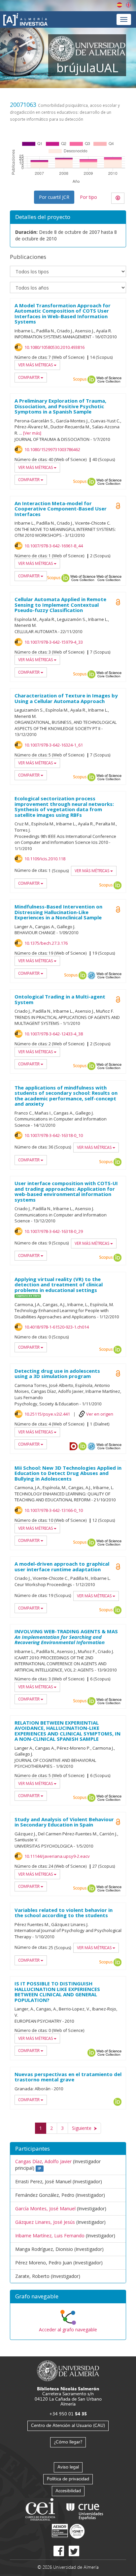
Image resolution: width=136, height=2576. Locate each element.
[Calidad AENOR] (68, 2531)
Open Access (118, 909)
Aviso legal (68, 2467)
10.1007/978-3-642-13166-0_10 (54, 1510)
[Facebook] (59, 2551)
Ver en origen (100, 1414)
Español (119, 5)
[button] (68, 2297)
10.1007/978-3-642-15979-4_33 (54, 642)
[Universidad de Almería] (68, 2370)
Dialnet (74, 1446)
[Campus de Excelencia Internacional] (41, 2510)
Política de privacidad (68, 2479)
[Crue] (85, 2510)
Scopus (80, 380)
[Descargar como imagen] (118, 198)
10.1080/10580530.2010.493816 (54, 347)
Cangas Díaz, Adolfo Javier (43, 2161)
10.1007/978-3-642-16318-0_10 (54, 1135)
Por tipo (88, 197)
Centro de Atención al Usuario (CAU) (68, 2425)
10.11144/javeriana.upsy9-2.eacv (57, 1856)
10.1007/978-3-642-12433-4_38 (54, 1034)
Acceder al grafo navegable (68, 2330)
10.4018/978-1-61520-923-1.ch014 (57, 1327)
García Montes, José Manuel (45, 2208)
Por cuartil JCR (54, 197)
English (128, 5)
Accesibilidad (68, 2490)
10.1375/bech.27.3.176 (46, 943)
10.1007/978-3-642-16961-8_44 (54, 546)
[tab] (68, 2297)
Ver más (32, 433)
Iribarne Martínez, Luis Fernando (50, 2236)
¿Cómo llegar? (68, 2442)
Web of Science (109, 380)
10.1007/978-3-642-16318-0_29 (54, 1231)
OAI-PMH (91, 975)
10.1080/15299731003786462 (52, 449)
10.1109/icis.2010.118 (45, 859)
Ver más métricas (36, 365)
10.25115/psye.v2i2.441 (47, 1414)
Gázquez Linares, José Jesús (45, 2222)
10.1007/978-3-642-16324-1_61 (54, 745)
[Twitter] (74, 2551)
